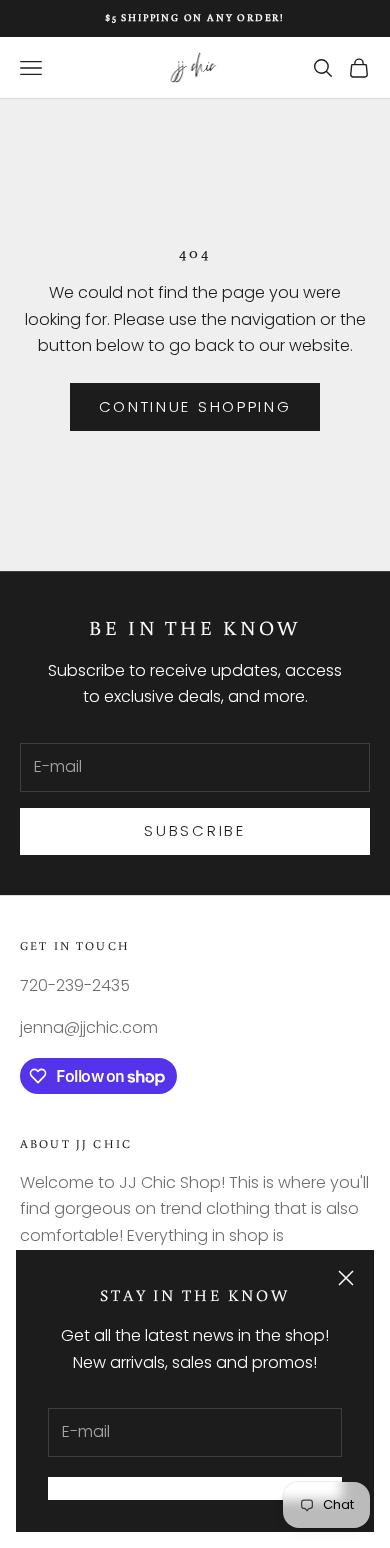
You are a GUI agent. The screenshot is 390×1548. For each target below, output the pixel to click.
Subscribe (194, 830)
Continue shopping (195, 406)
